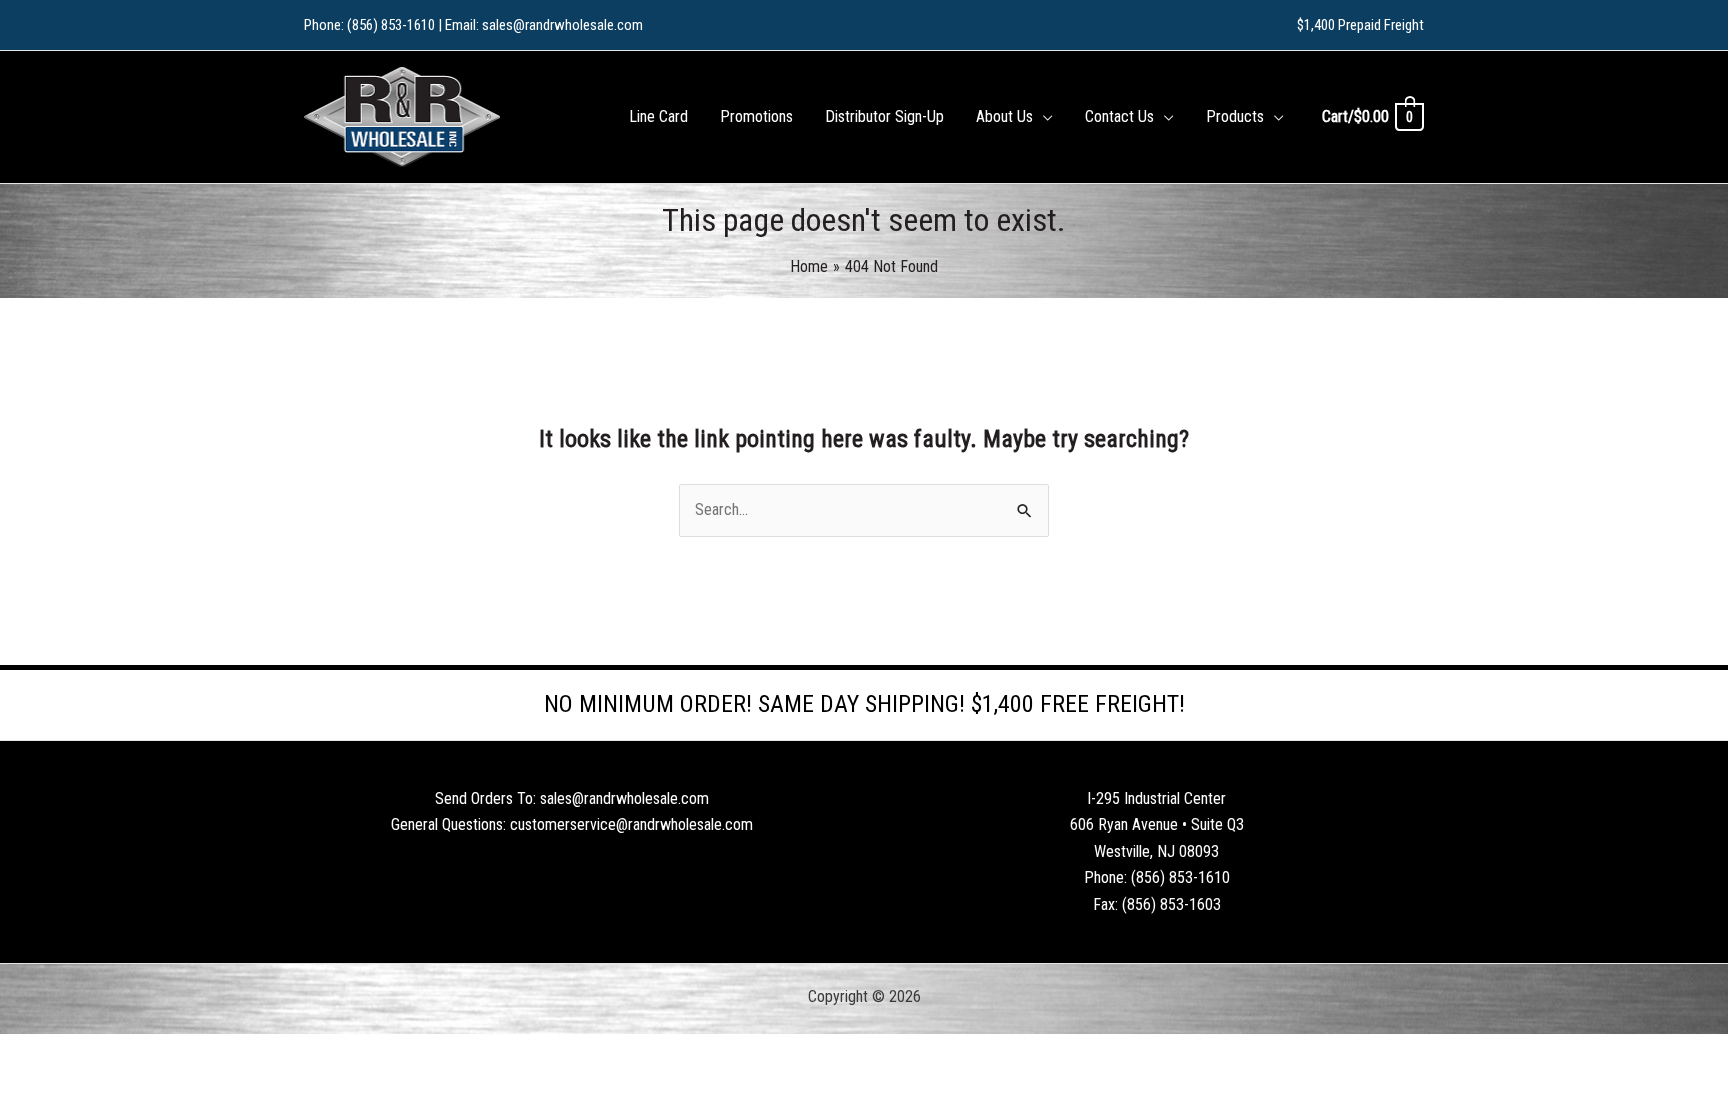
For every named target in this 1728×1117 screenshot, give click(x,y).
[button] (1043, 117)
